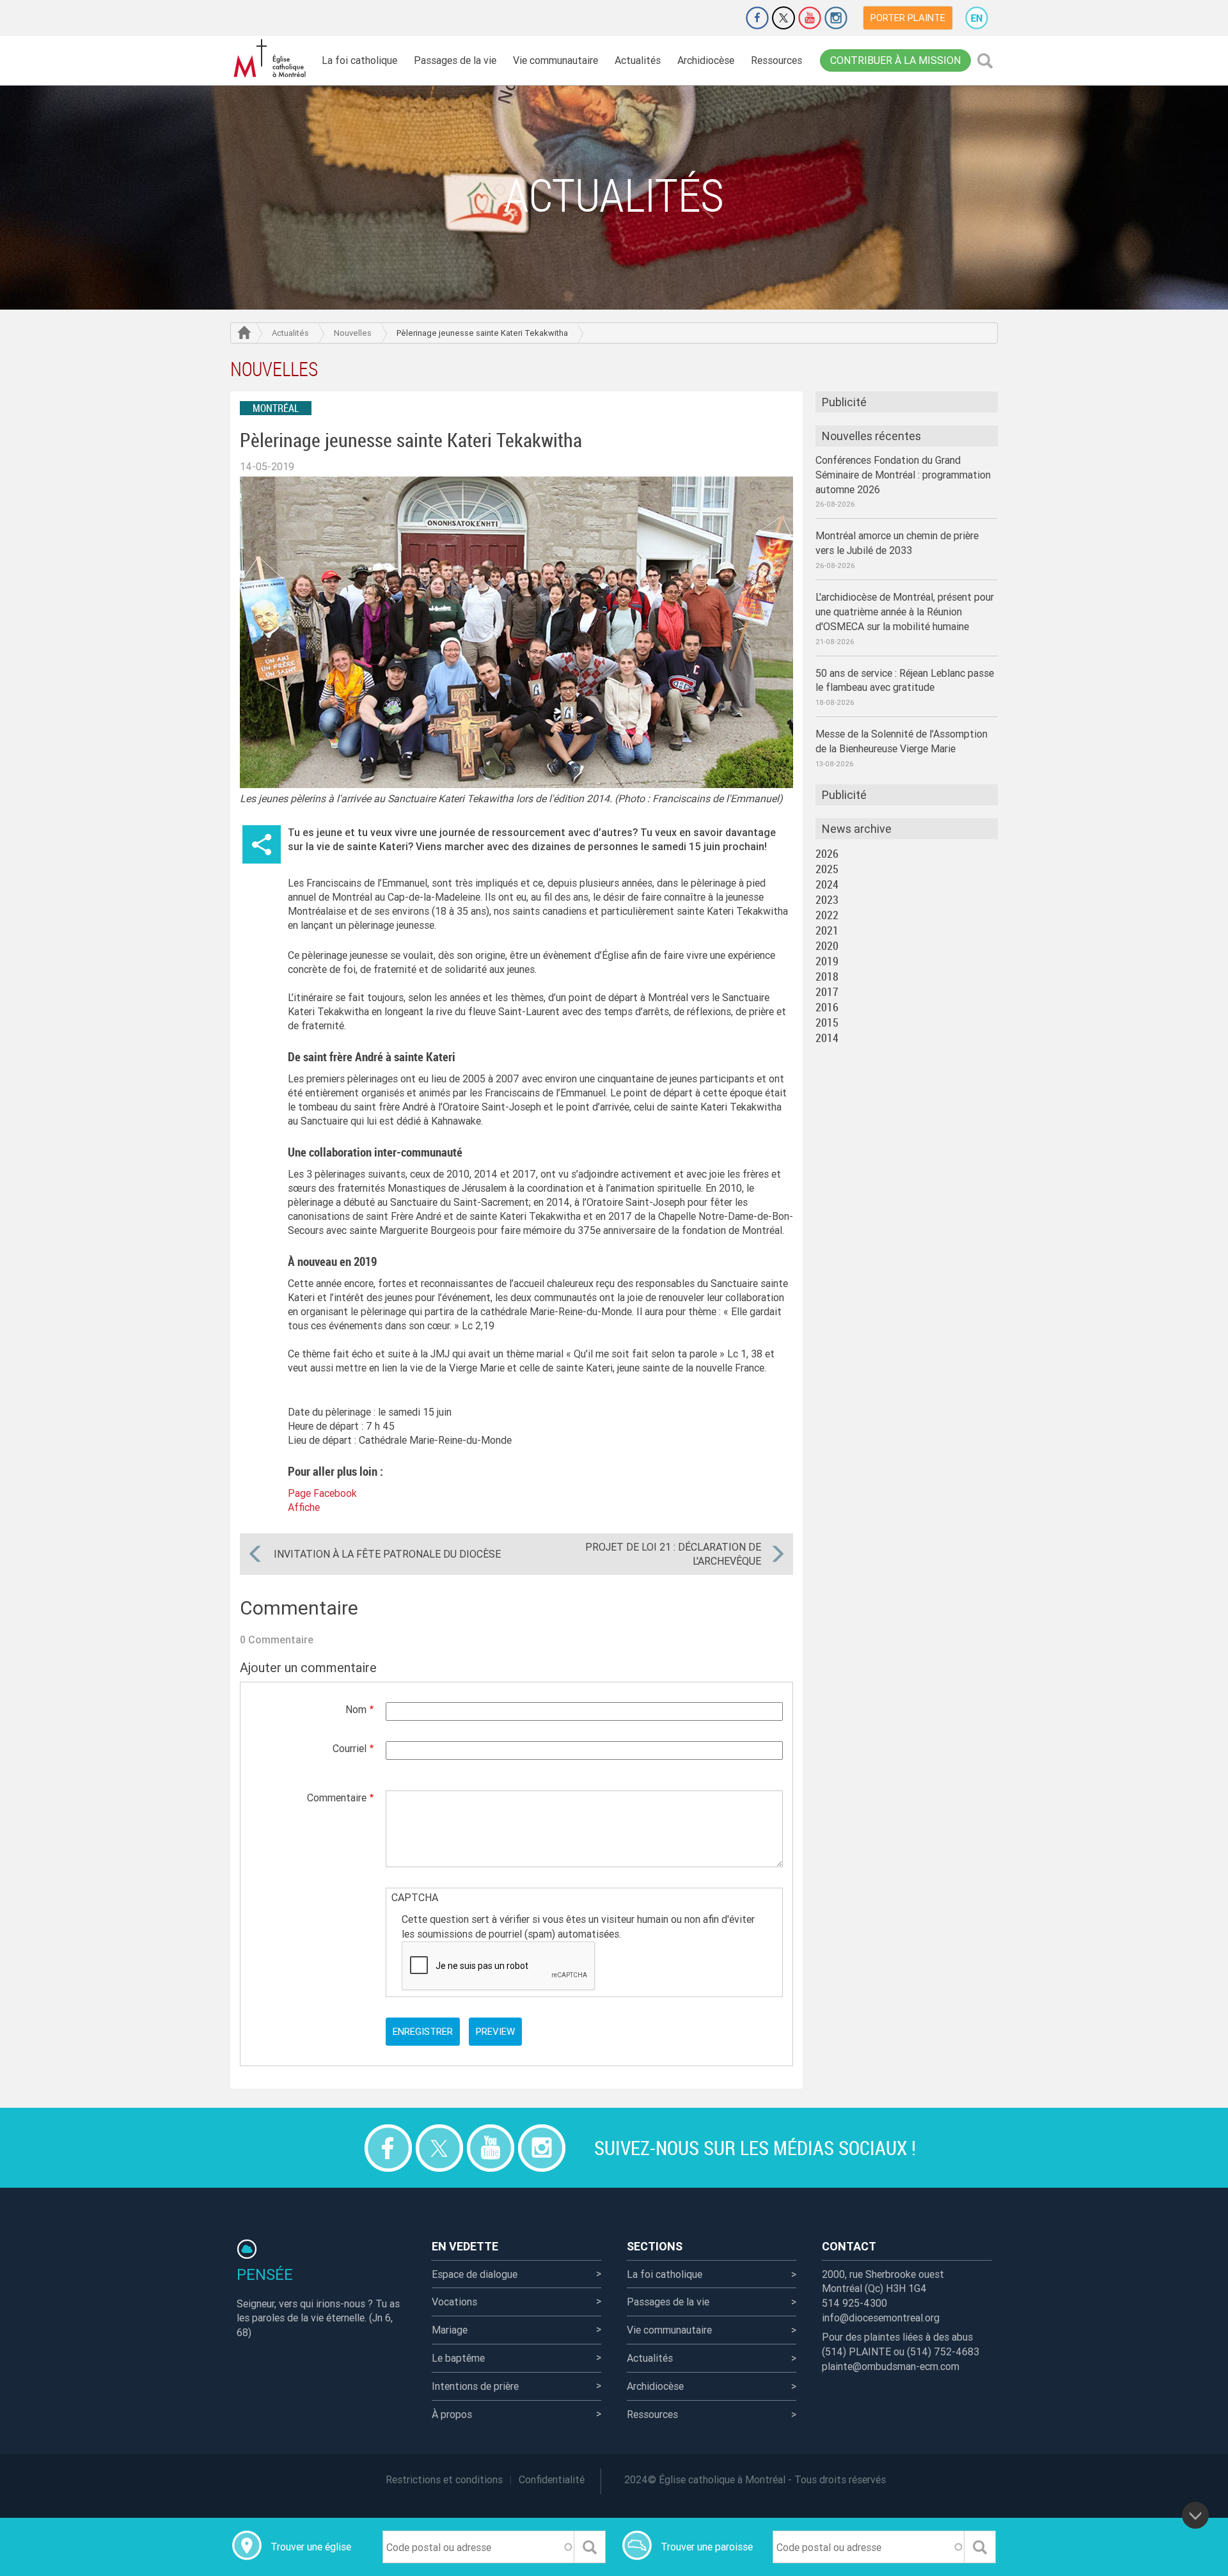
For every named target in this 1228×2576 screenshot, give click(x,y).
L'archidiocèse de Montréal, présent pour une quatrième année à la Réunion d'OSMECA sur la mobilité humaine (905, 612)
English (977, 18)
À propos (452, 2414)
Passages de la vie (455, 60)
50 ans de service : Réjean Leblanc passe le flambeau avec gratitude (905, 680)
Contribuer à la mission (895, 60)
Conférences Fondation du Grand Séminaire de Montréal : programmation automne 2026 (903, 475)
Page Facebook (322, 1493)
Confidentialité (552, 2479)
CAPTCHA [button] (415, 1897)
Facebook (757, 18)
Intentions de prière (475, 2386)
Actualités (638, 60)
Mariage (450, 2330)
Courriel (350, 1748)
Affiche (304, 1507)
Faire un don (721, 18)
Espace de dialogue (475, 2274)
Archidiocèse (706, 60)
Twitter (783, 18)
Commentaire (337, 1798)
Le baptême (458, 2358)
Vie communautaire (555, 60)
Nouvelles (353, 333)
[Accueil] (272, 59)
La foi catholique (359, 60)
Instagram (836, 18)
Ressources (776, 60)
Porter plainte (908, 18)
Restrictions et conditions (444, 2479)
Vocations (454, 2302)
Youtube (810, 18)
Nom (356, 1709)
